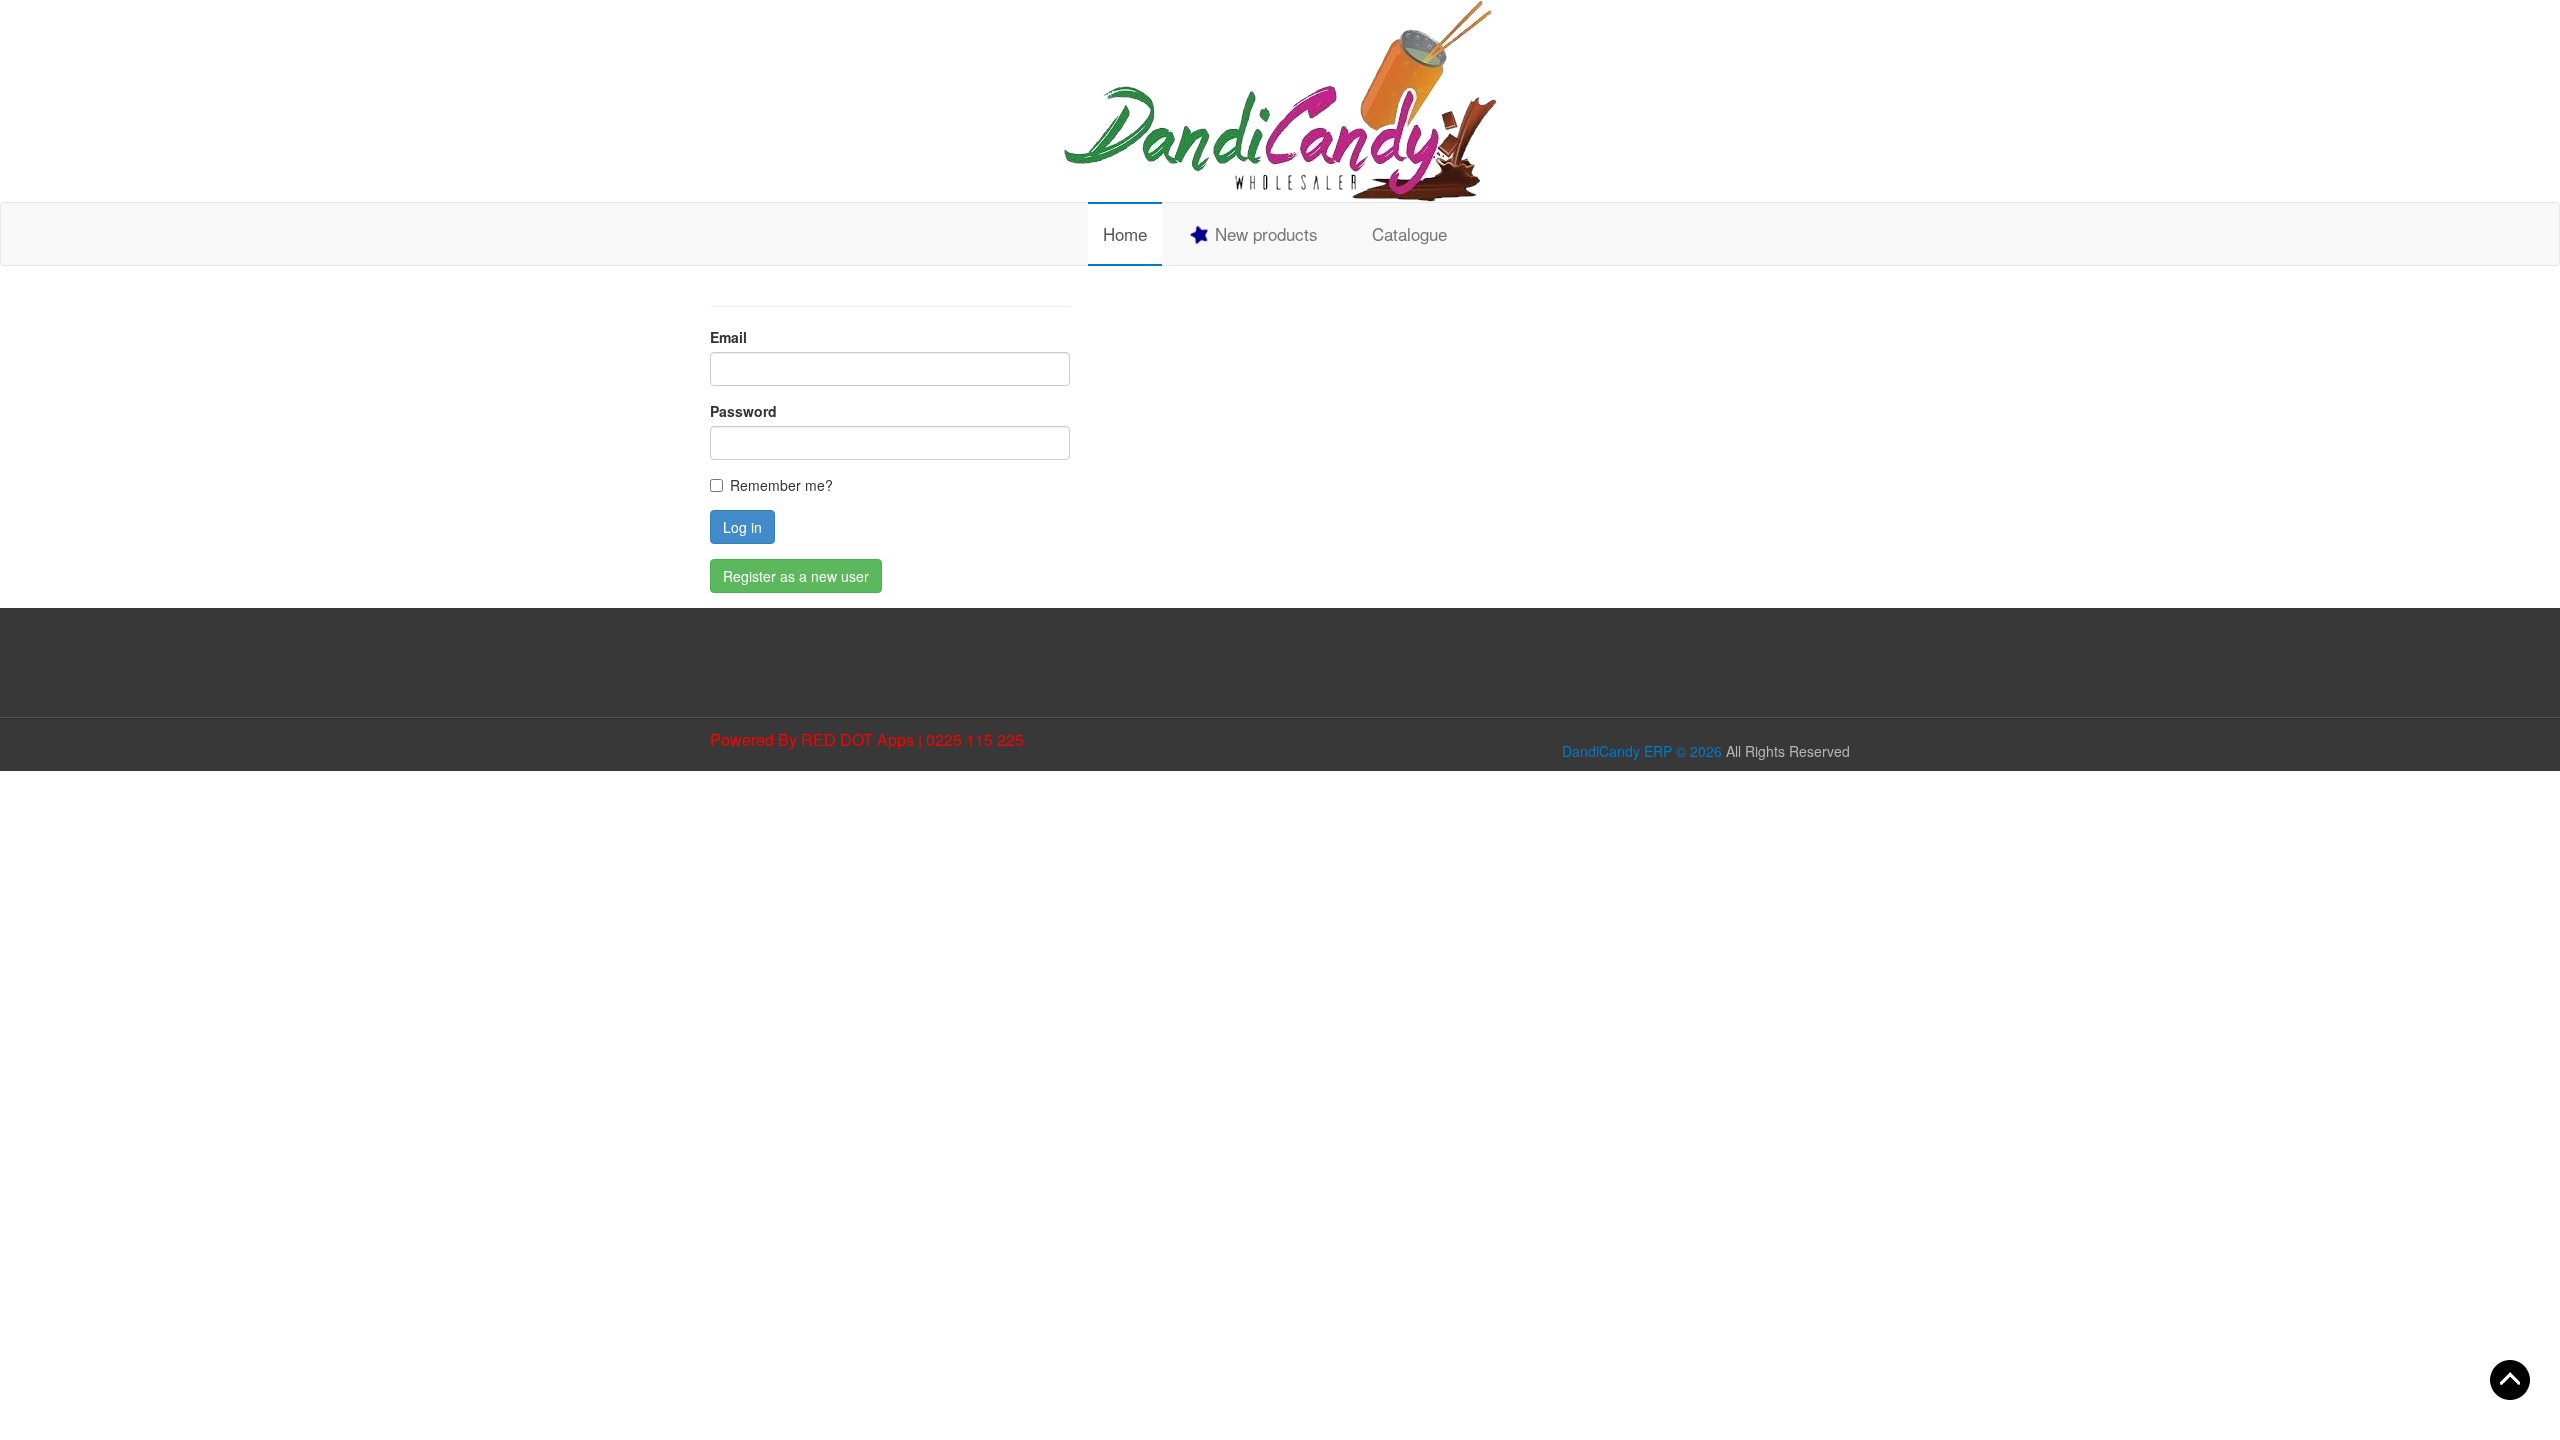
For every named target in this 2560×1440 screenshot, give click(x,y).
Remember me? (781, 485)
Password (743, 411)
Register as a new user (796, 576)
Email (728, 337)
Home (1125, 233)
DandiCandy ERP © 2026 (1642, 751)
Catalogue (1409, 233)
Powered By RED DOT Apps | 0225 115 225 (867, 739)
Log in (742, 527)
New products (1264, 233)
